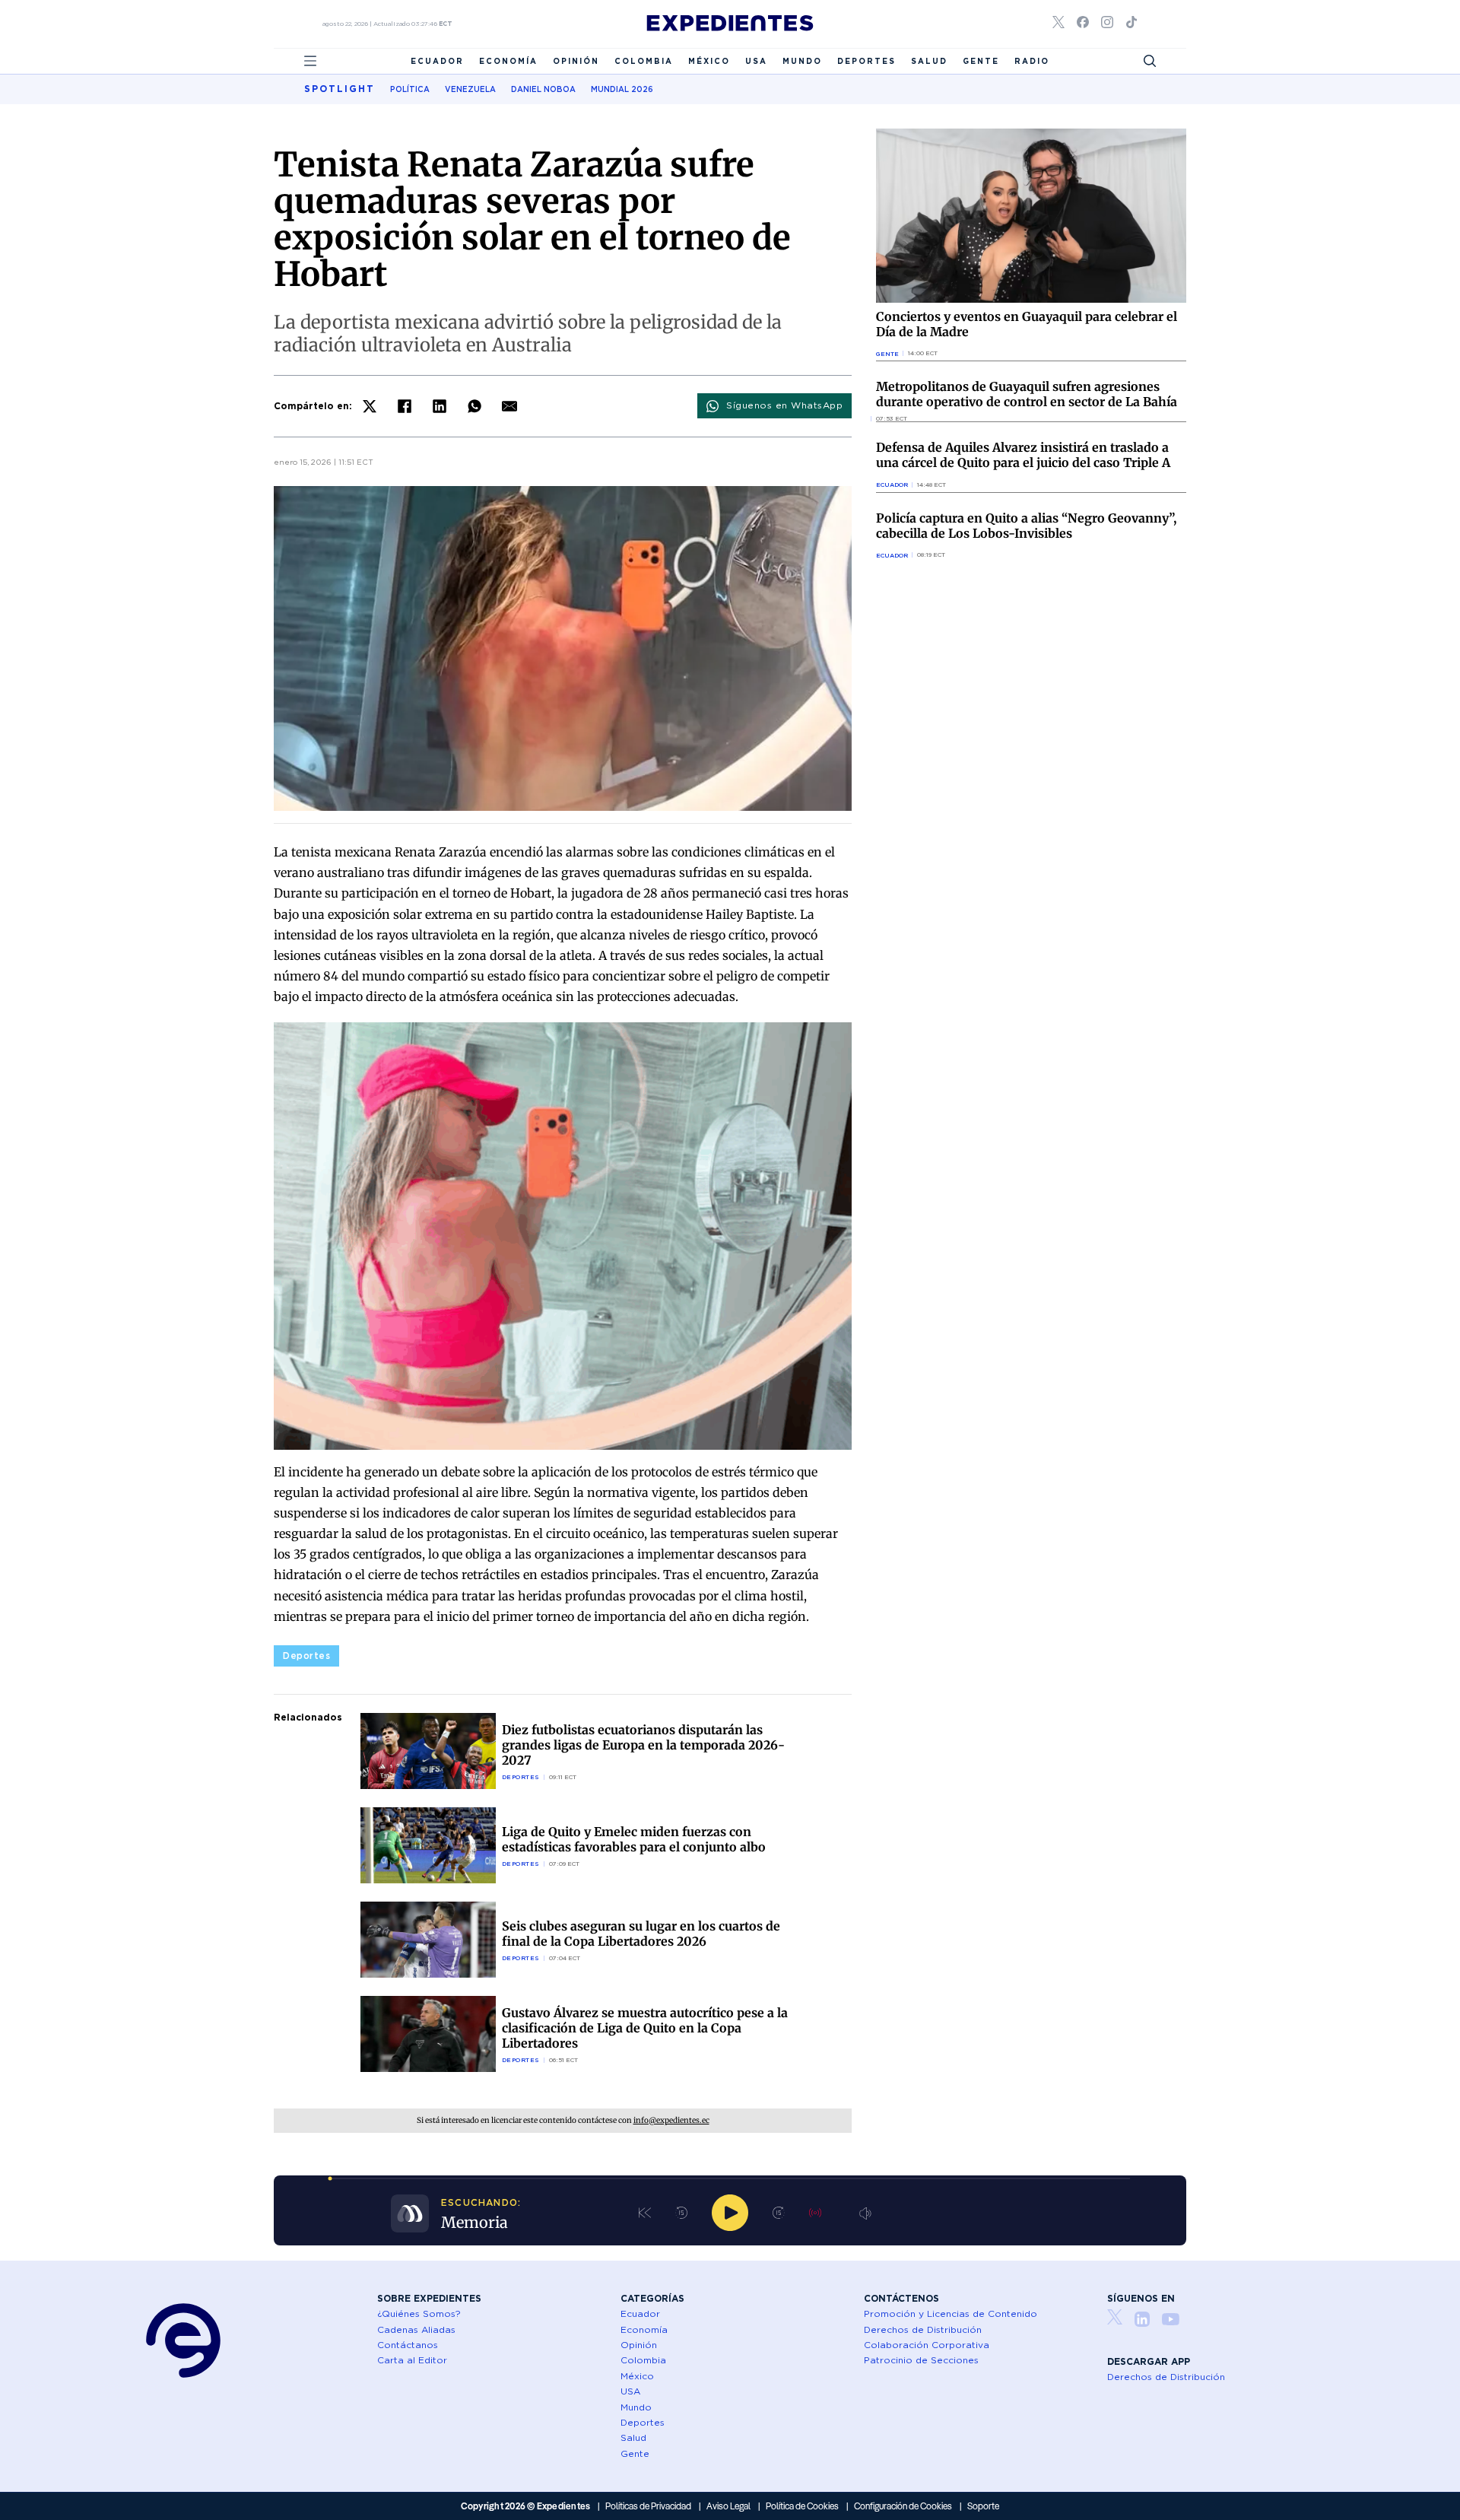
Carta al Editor (412, 2360)
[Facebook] (405, 406)
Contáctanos (408, 2345)
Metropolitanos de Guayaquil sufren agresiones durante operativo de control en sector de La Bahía (1027, 394)
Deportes (866, 61)
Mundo (802, 61)
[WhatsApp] (474, 406)
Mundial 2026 (622, 89)
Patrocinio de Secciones (921, 2360)
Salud (929, 61)
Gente (981, 61)
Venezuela (470, 89)
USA (756, 61)
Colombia (644, 61)
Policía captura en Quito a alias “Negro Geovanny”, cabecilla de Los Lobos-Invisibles (1026, 526)
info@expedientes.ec (671, 2120)
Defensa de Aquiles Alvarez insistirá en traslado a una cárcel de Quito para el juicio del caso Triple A (1023, 455)
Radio (1032, 61)
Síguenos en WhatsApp (784, 405)
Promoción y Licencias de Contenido (951, 2313)
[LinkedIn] (440, 406)
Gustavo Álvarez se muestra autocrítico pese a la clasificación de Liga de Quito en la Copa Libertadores (645, 2028)
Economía (508, 61)
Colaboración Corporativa (927, 2345)
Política (410, 89)
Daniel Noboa (543, 89)
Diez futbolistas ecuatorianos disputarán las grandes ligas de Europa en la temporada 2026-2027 (643, 1745)
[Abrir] (310, 61)
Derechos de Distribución (923, 2329)
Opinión (576, 61)
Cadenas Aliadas (416, 2329)
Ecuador (437, 61)
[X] (370, 406)
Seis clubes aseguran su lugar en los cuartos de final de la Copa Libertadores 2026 (641, 1934)
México (709, 61)
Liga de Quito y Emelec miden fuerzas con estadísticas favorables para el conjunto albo (634, 1839)
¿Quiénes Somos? (419, 2313)
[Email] (509, 406)
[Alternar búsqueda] (1150, 61)
